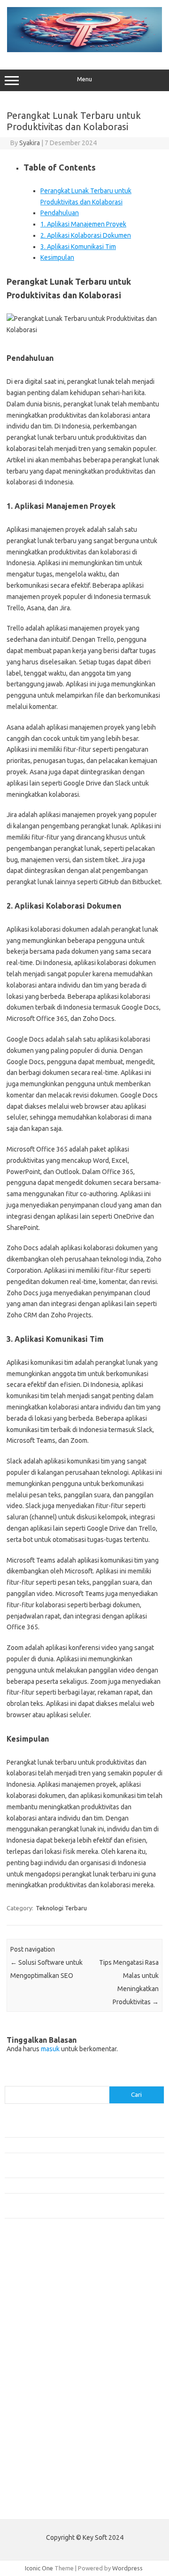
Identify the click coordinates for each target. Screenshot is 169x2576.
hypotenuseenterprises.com (50, 2320)
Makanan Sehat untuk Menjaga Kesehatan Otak (68, 2145)
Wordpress (127, 2568)
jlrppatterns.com (33, 2474)
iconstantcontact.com (39, 2329)
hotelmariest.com (34, 2311)
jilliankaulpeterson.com (42, 2465)
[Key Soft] (84, 50)
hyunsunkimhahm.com (40, 2437)
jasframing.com (31, 2347)
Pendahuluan (60, 213)
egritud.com (26, 2401)
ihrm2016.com (30, 2446)
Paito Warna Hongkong (37, 2505)
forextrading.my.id (35, 2383)
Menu (84, 79)
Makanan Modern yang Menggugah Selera (61, 2185)
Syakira (30, 143)
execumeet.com (32, 2266)
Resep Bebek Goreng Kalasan (44, 2130)
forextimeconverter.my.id (45, 2392)
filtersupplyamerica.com (43, 2284)
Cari (10, 2080)
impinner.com (28, 2338)
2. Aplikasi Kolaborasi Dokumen (86, 235)
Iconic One (39, 2568)
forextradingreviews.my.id (47, 2374)
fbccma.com (26, 2275)
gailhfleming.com (33, 2420)
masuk (50, 2049)
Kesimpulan (57, 257)
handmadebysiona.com (42, 2302)
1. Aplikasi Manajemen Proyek (83, 224)
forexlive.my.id (30, 2366)
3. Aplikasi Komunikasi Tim (78, 247)
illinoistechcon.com (36, 2456)
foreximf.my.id (30, 2356)
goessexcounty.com (38, 2293)
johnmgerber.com (34, 2483)
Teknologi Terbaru (61, 1908)
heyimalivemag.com (37, 2428)
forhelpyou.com (31, 2411)
